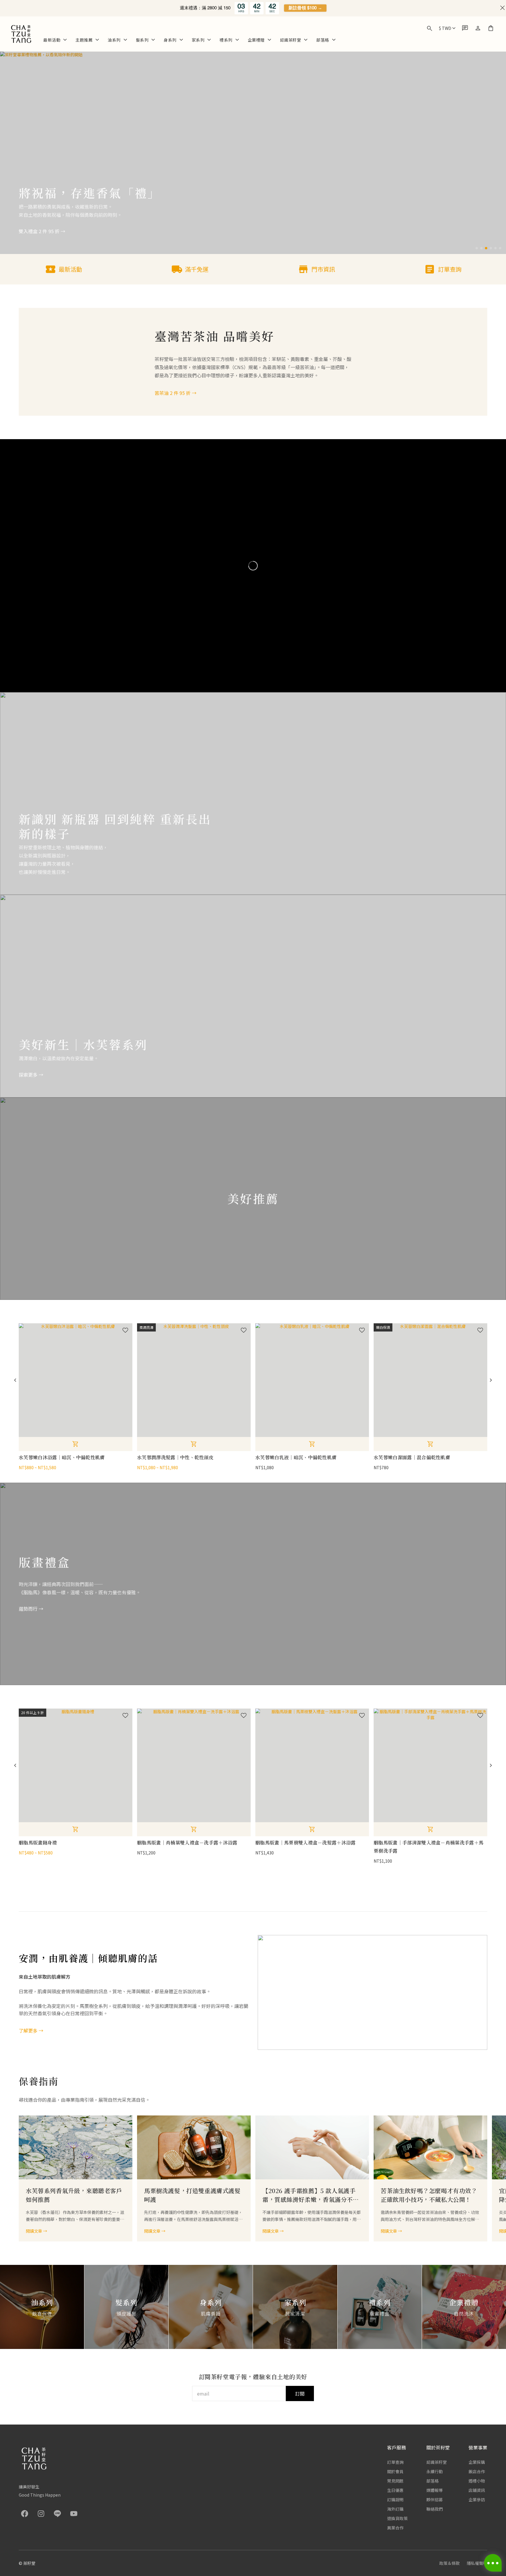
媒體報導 (435, 2490)
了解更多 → (31, 2031)
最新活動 (52, 40)
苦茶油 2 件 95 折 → (176, 393)
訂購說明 (395, 2500)
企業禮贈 (256, 40)
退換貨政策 (397, 2518)
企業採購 (477, 2462)
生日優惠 (395, 2490)
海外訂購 (395, 2509)
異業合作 (395, 2528)
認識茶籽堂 (291, 40)
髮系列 (142, 40)
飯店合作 (477, 2471)
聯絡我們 (435, 2509)
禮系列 (226, 40)
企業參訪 (477, 2500)
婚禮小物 (477, 2481)
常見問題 (395, 2481)
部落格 (323, 40)
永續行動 (435, 2471)
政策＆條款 (449, 2563)
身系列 (170, 40)
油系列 (114, 40)
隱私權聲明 (477, 2563)
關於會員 (395, 2471)
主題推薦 (84, 40)
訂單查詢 (395, 2462)
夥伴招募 (435, 2500)
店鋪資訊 (477, 2490)
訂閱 (300, 2393)
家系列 (198, 40)
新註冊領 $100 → (305, 8)
